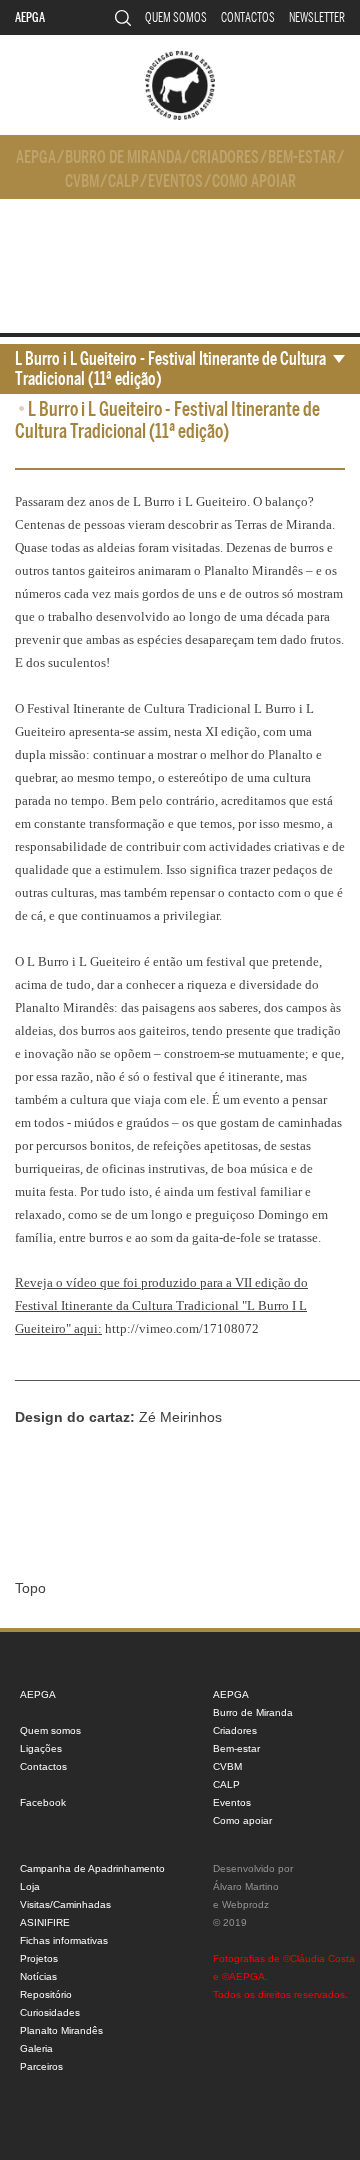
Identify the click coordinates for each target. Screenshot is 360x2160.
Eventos (175, 181)
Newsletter (317, 17)
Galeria (36, 2048)
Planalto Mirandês (61, 2030)
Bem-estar (302, 157)
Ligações (41, 1748)
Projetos (39, 1958)
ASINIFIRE (45, 1922)
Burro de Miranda (123, 157)
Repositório (46, 1994)
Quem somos (176, 17)
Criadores (225, 157)
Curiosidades (50, 2012)
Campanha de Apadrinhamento (92, 1868)
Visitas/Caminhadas (65, 1904)
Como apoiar (254, 181)
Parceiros (41, 2066)
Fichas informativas (64, 1940)
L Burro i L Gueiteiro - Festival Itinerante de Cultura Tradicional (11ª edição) (170, 369)
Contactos (248, 17)
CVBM (82, 181)
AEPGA (30, 17)
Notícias (38, 1976)
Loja (30, 1886)
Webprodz (245, 1904)
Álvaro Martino (246, 1886)
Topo (30, 1588)
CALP (123, 181)
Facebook (43, 1802)
